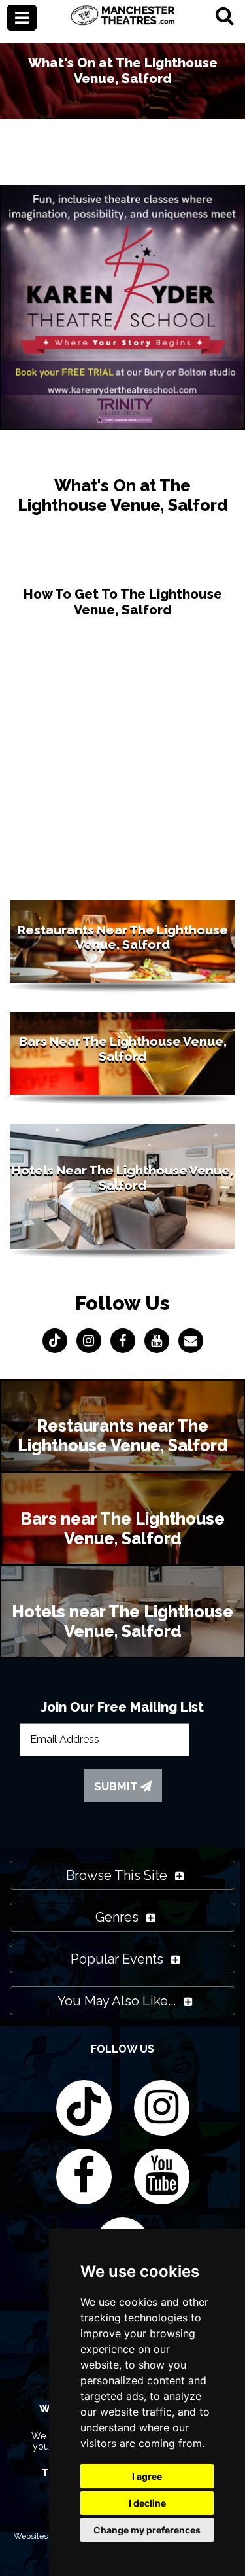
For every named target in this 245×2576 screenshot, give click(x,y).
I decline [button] (147, 2503)
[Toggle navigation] (22, 18)
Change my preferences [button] (147, 2530)
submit (117, 1786)
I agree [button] (147, 2476)
